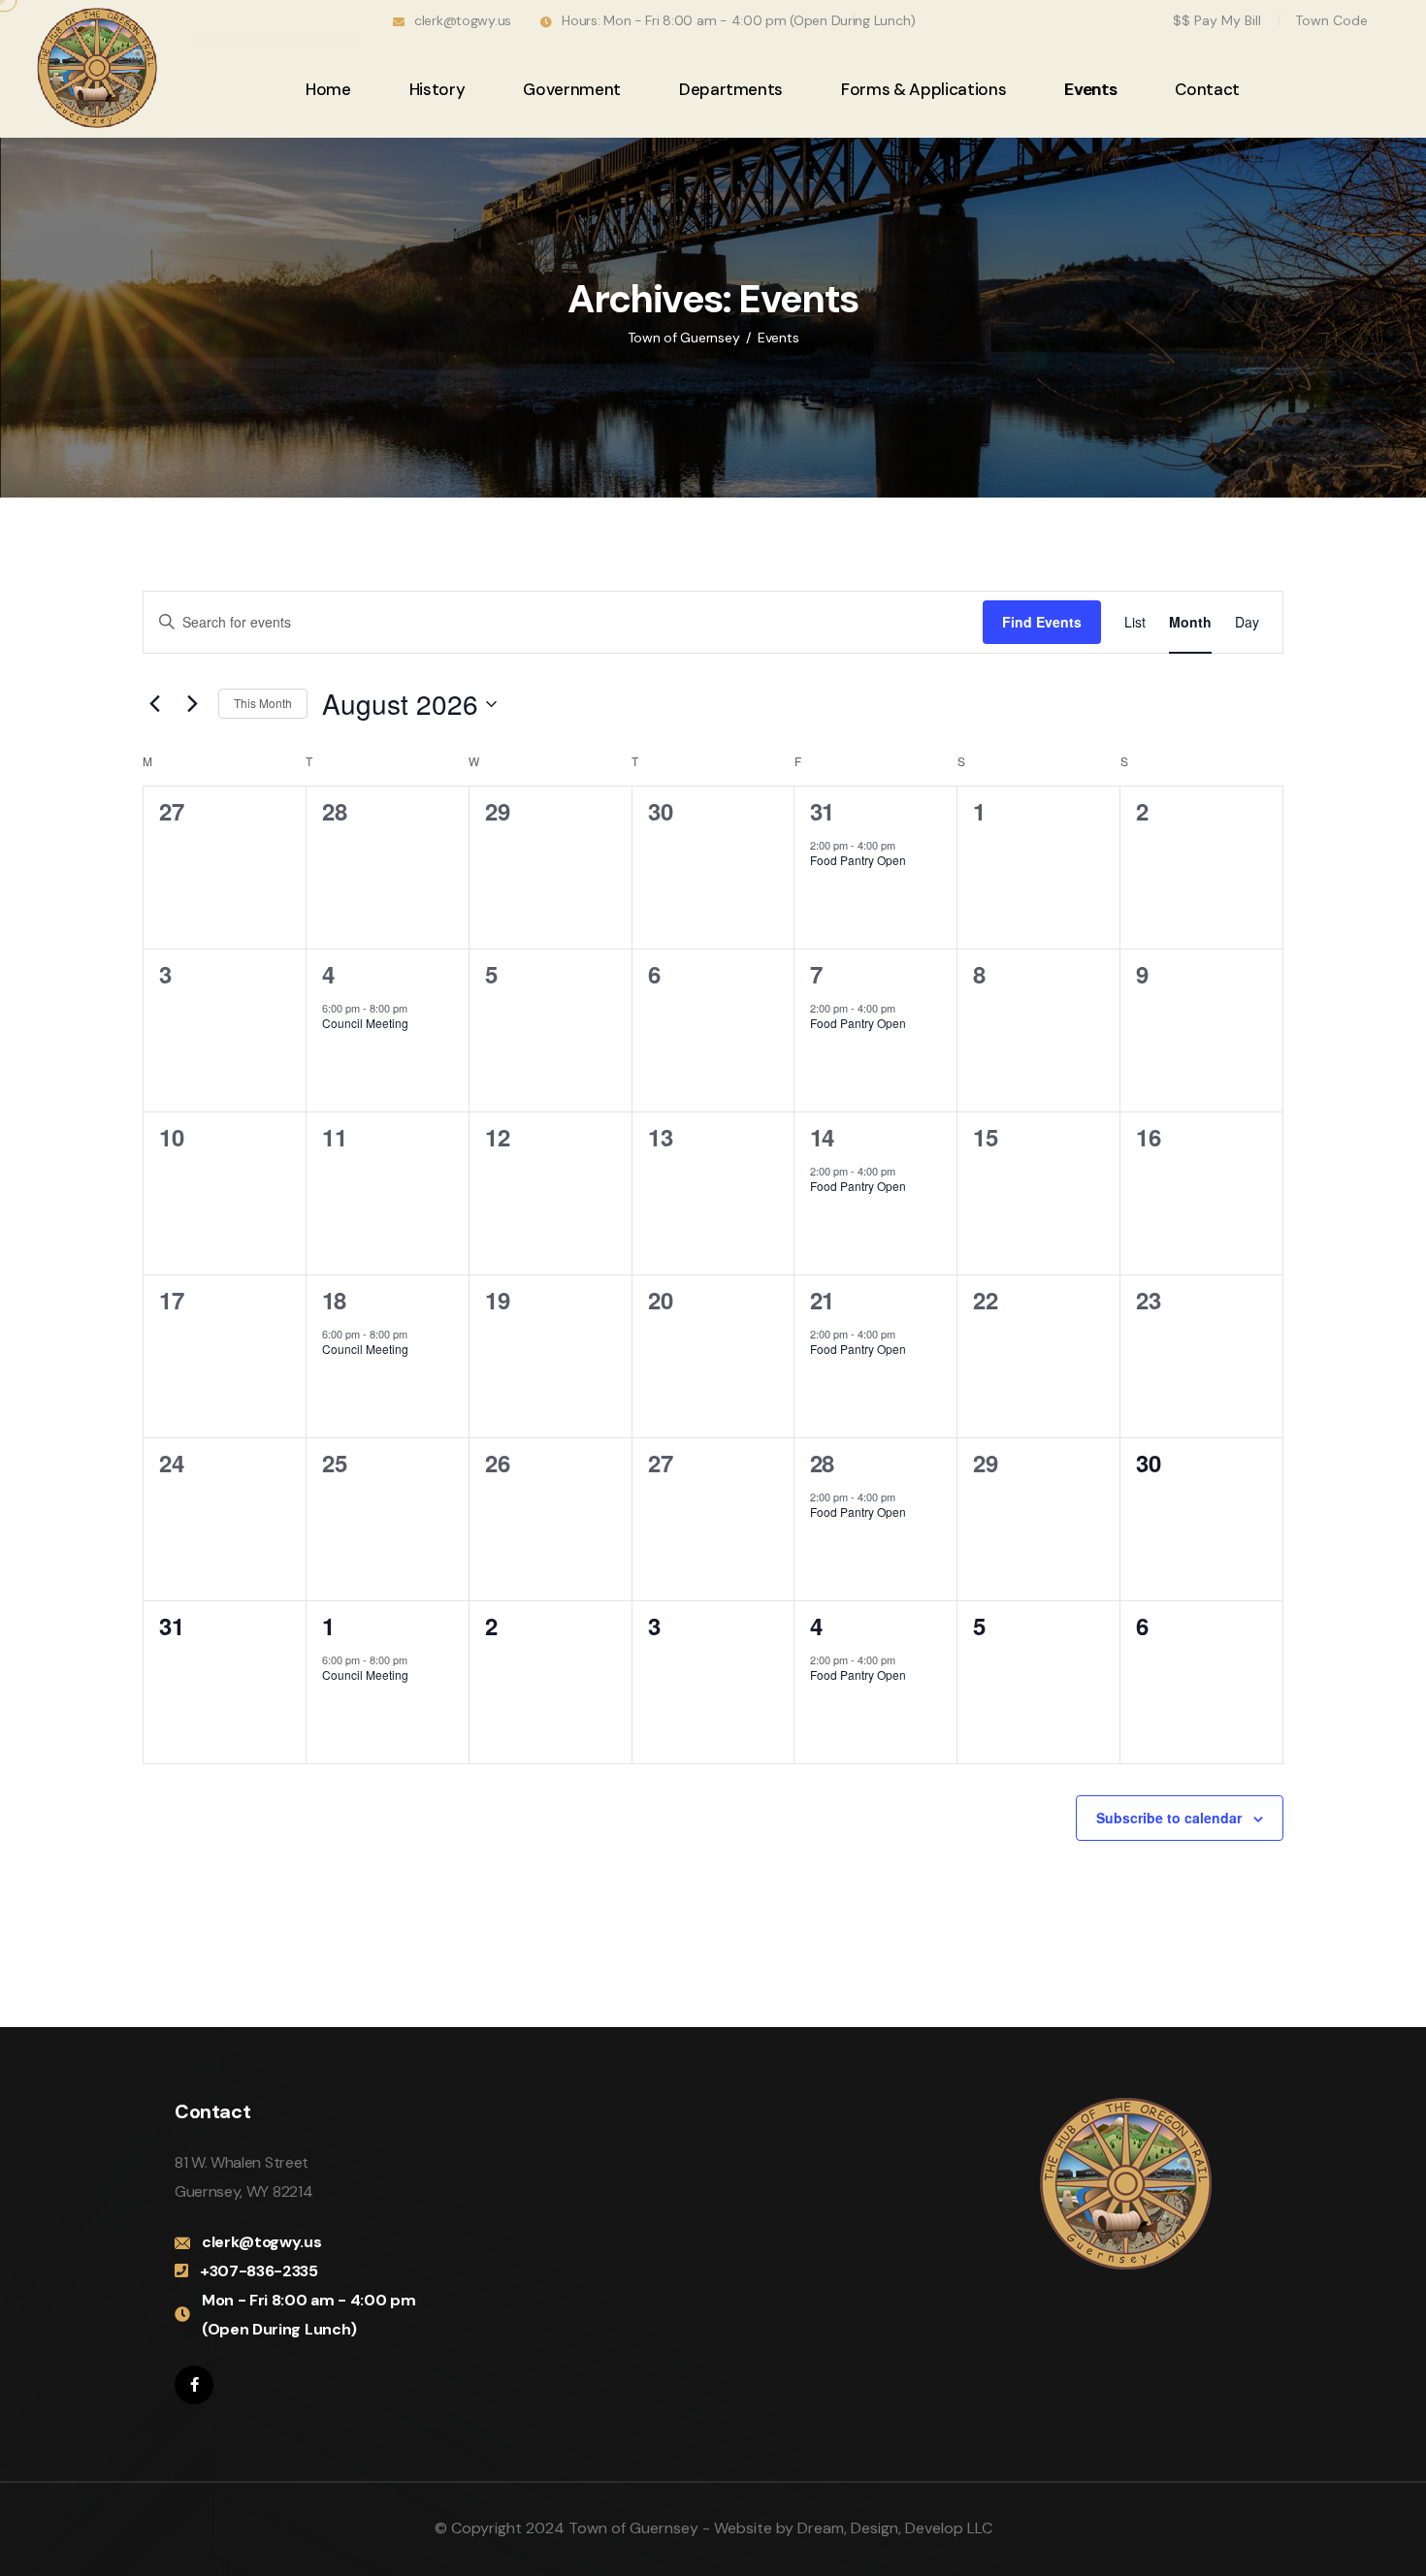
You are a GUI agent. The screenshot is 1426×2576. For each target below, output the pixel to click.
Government (572, 89)
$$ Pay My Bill (1217, 20)
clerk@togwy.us (463, 20)
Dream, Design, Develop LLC (895, 2528)
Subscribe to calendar (1169, 1818)
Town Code (1331, 20)
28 (822, 1463)
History (438, 89)
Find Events (1042, 622)
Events (1090, 89)
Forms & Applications (924, 89)
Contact (1207, 89)
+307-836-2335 (259, 2271)
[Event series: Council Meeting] (417, 1008)
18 (334, 1300)
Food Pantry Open (858, 860)
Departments (731, 89)
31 (822, 811)
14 (822, 1137)
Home (328, 89)
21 (822, 1300)
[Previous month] (154, 704)
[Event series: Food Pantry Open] (905, 845)
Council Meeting (365, 1023)
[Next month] (192, 704)
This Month (263, 703)
